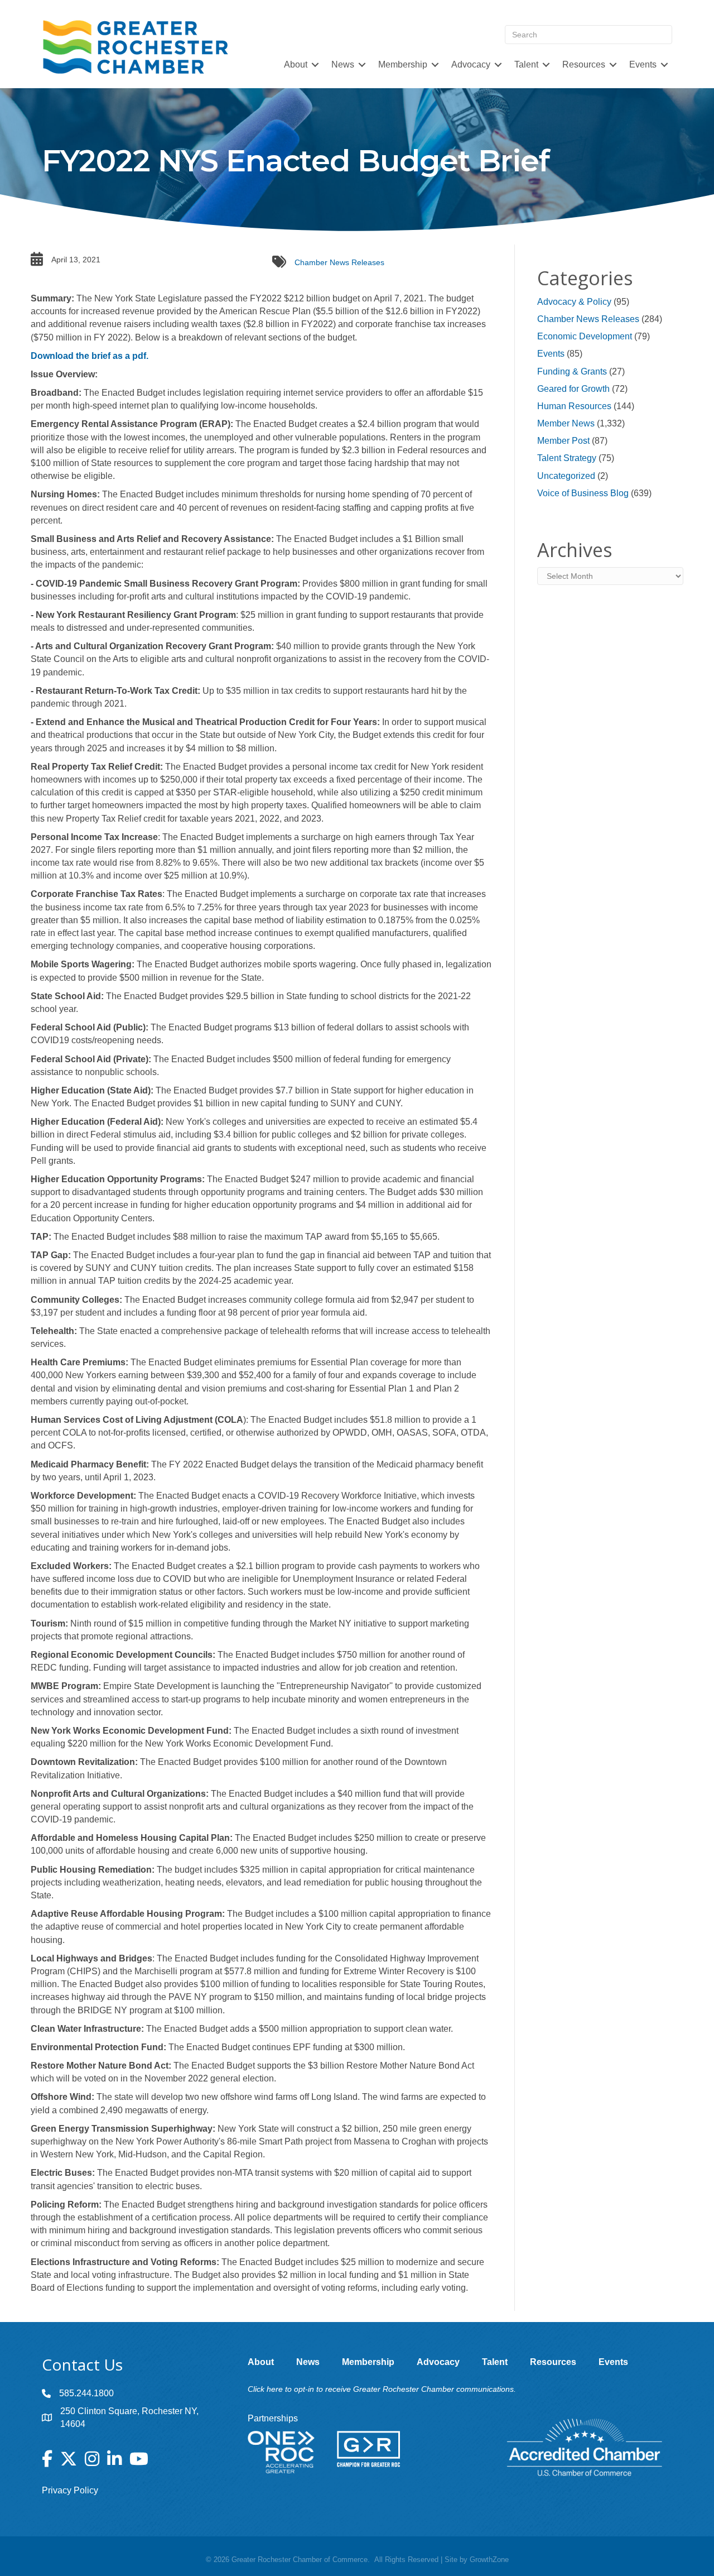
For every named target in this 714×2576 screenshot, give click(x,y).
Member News (566, 423)
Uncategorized (566, 476)
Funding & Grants (572, 371)
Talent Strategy (567, 458)
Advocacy (471, 64)
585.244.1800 (86, 2393)
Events (551, 354)
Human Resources (574, 406)
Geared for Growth (573, 389)
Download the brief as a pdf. (90, 356)
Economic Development (585, 336)
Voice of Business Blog (583, 493)
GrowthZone (489, 2560)
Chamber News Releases (339, 262)
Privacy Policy (70, 2490)
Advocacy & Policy (574, 302)
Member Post (563, 441)
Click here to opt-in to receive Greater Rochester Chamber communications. (382, 2389)
